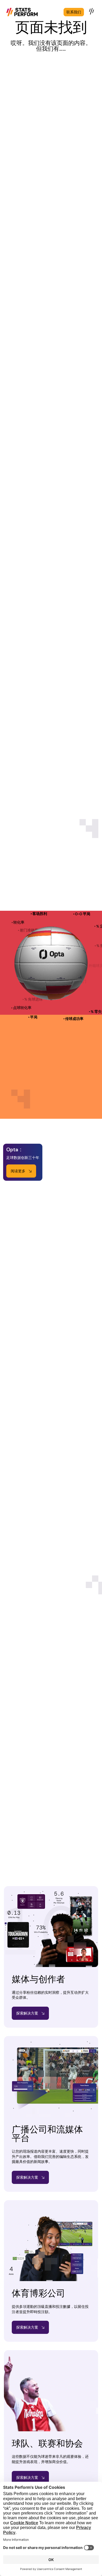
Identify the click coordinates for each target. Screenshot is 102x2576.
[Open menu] (92, 11)
